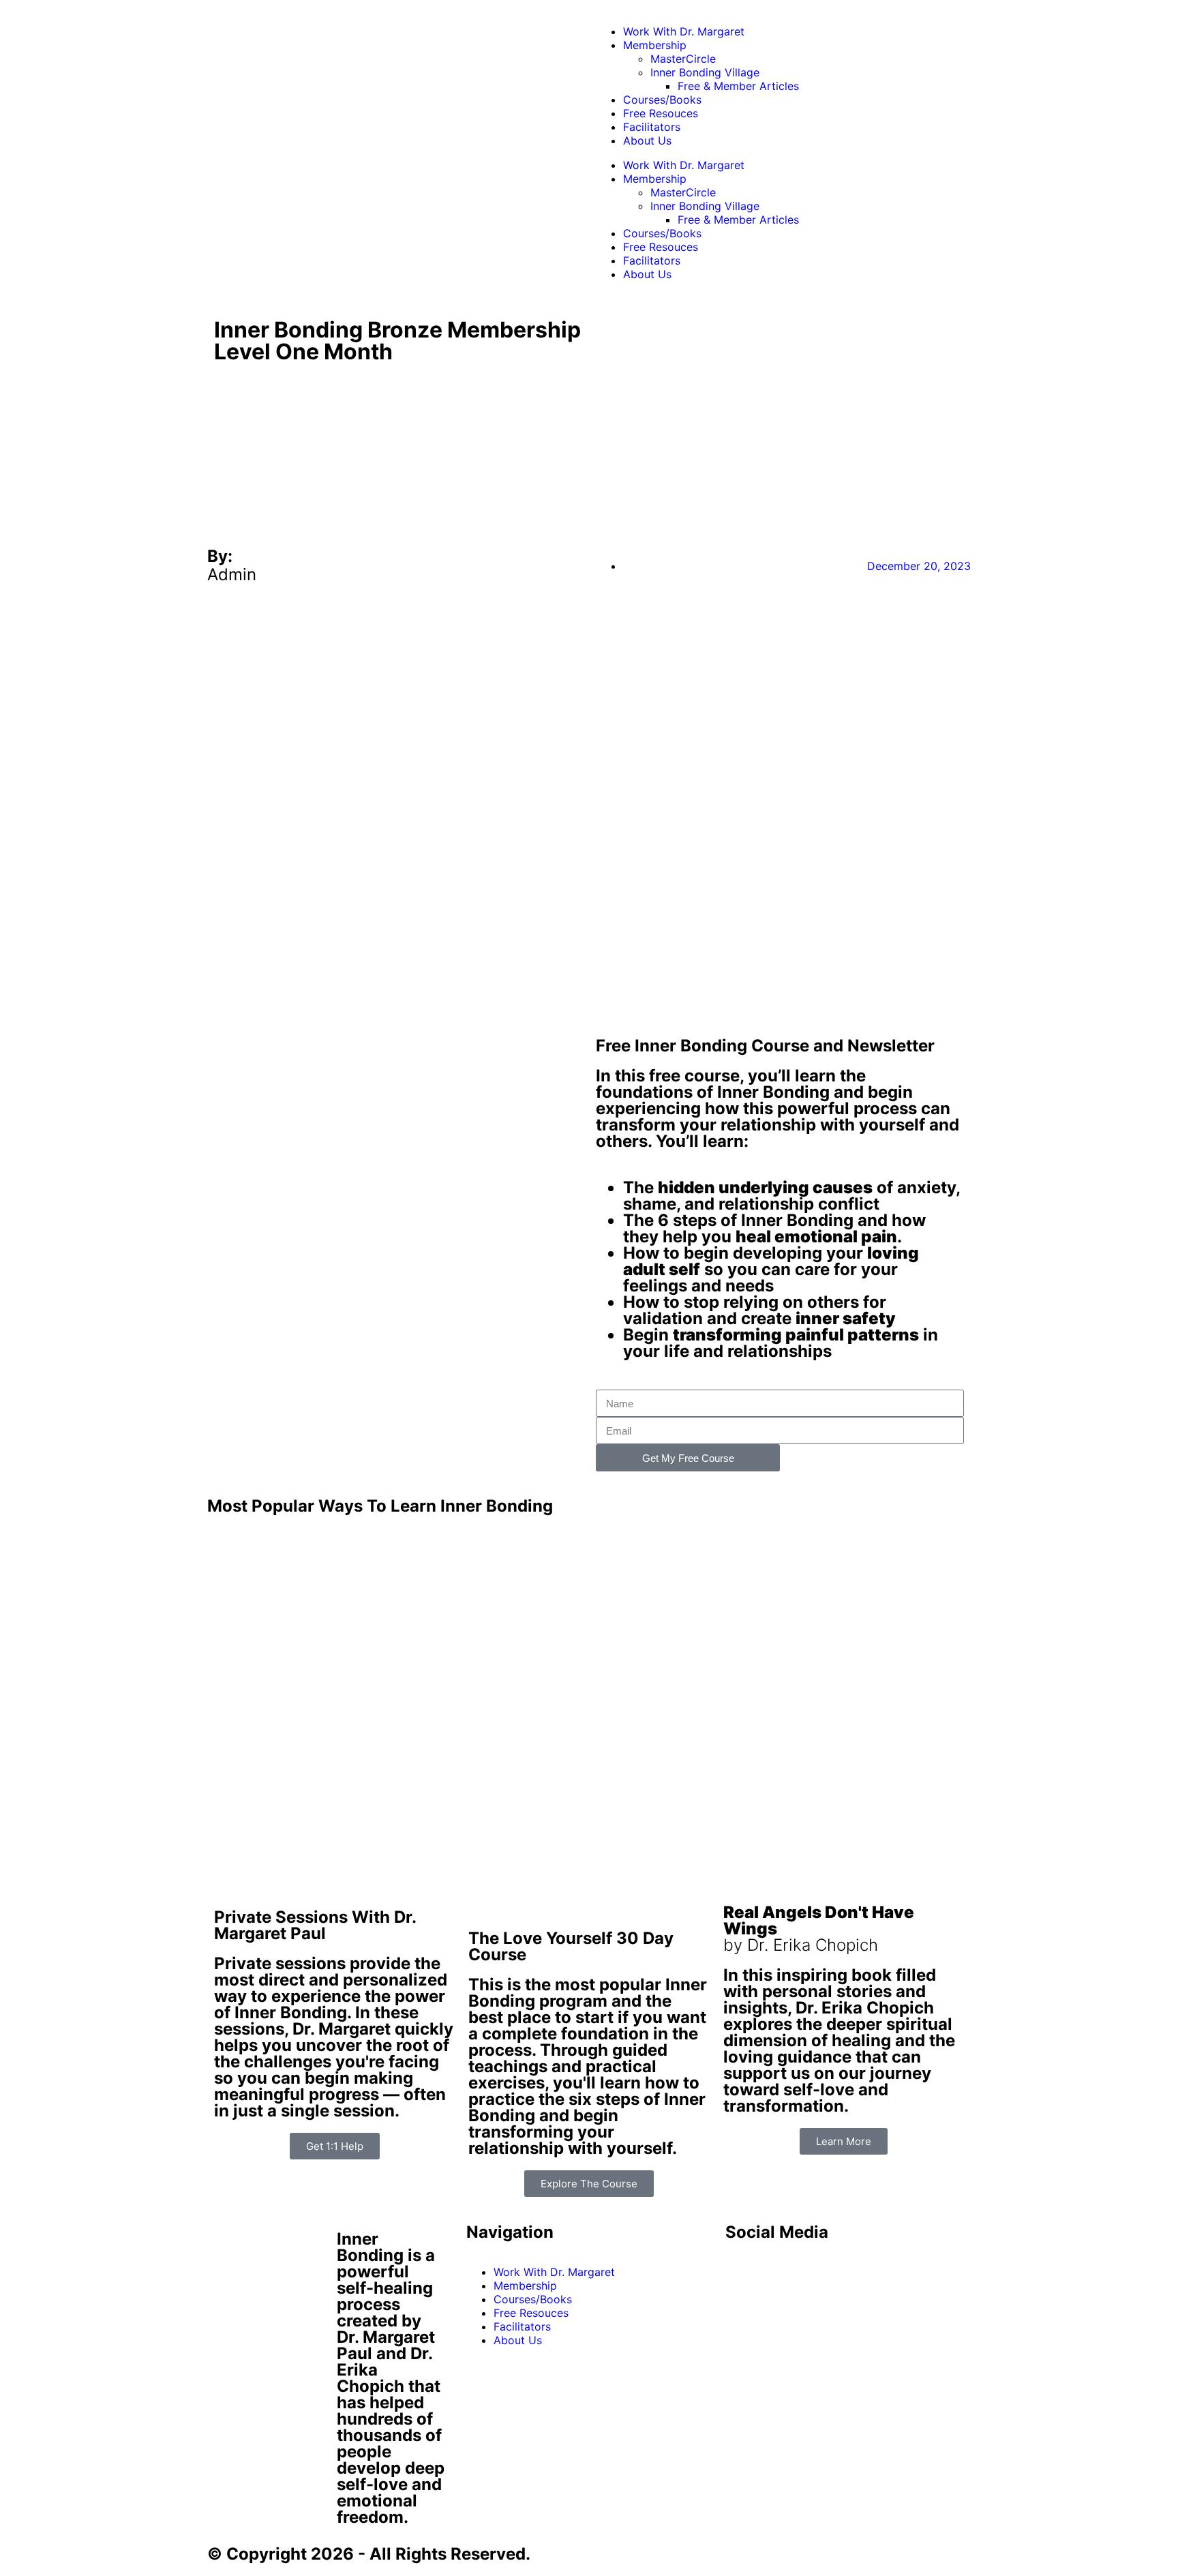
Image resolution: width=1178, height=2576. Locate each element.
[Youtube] (780, 2271)
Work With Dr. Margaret (684, 31)
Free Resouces (661, 113)
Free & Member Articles (738, 86)
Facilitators (652, 127)
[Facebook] (742, 2271)
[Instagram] (855, 2271)
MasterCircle (683, 59)
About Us (647, 140)
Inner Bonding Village (705, 72)
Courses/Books (662, 100)
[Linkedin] (817, 2271)
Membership (655, 45)
